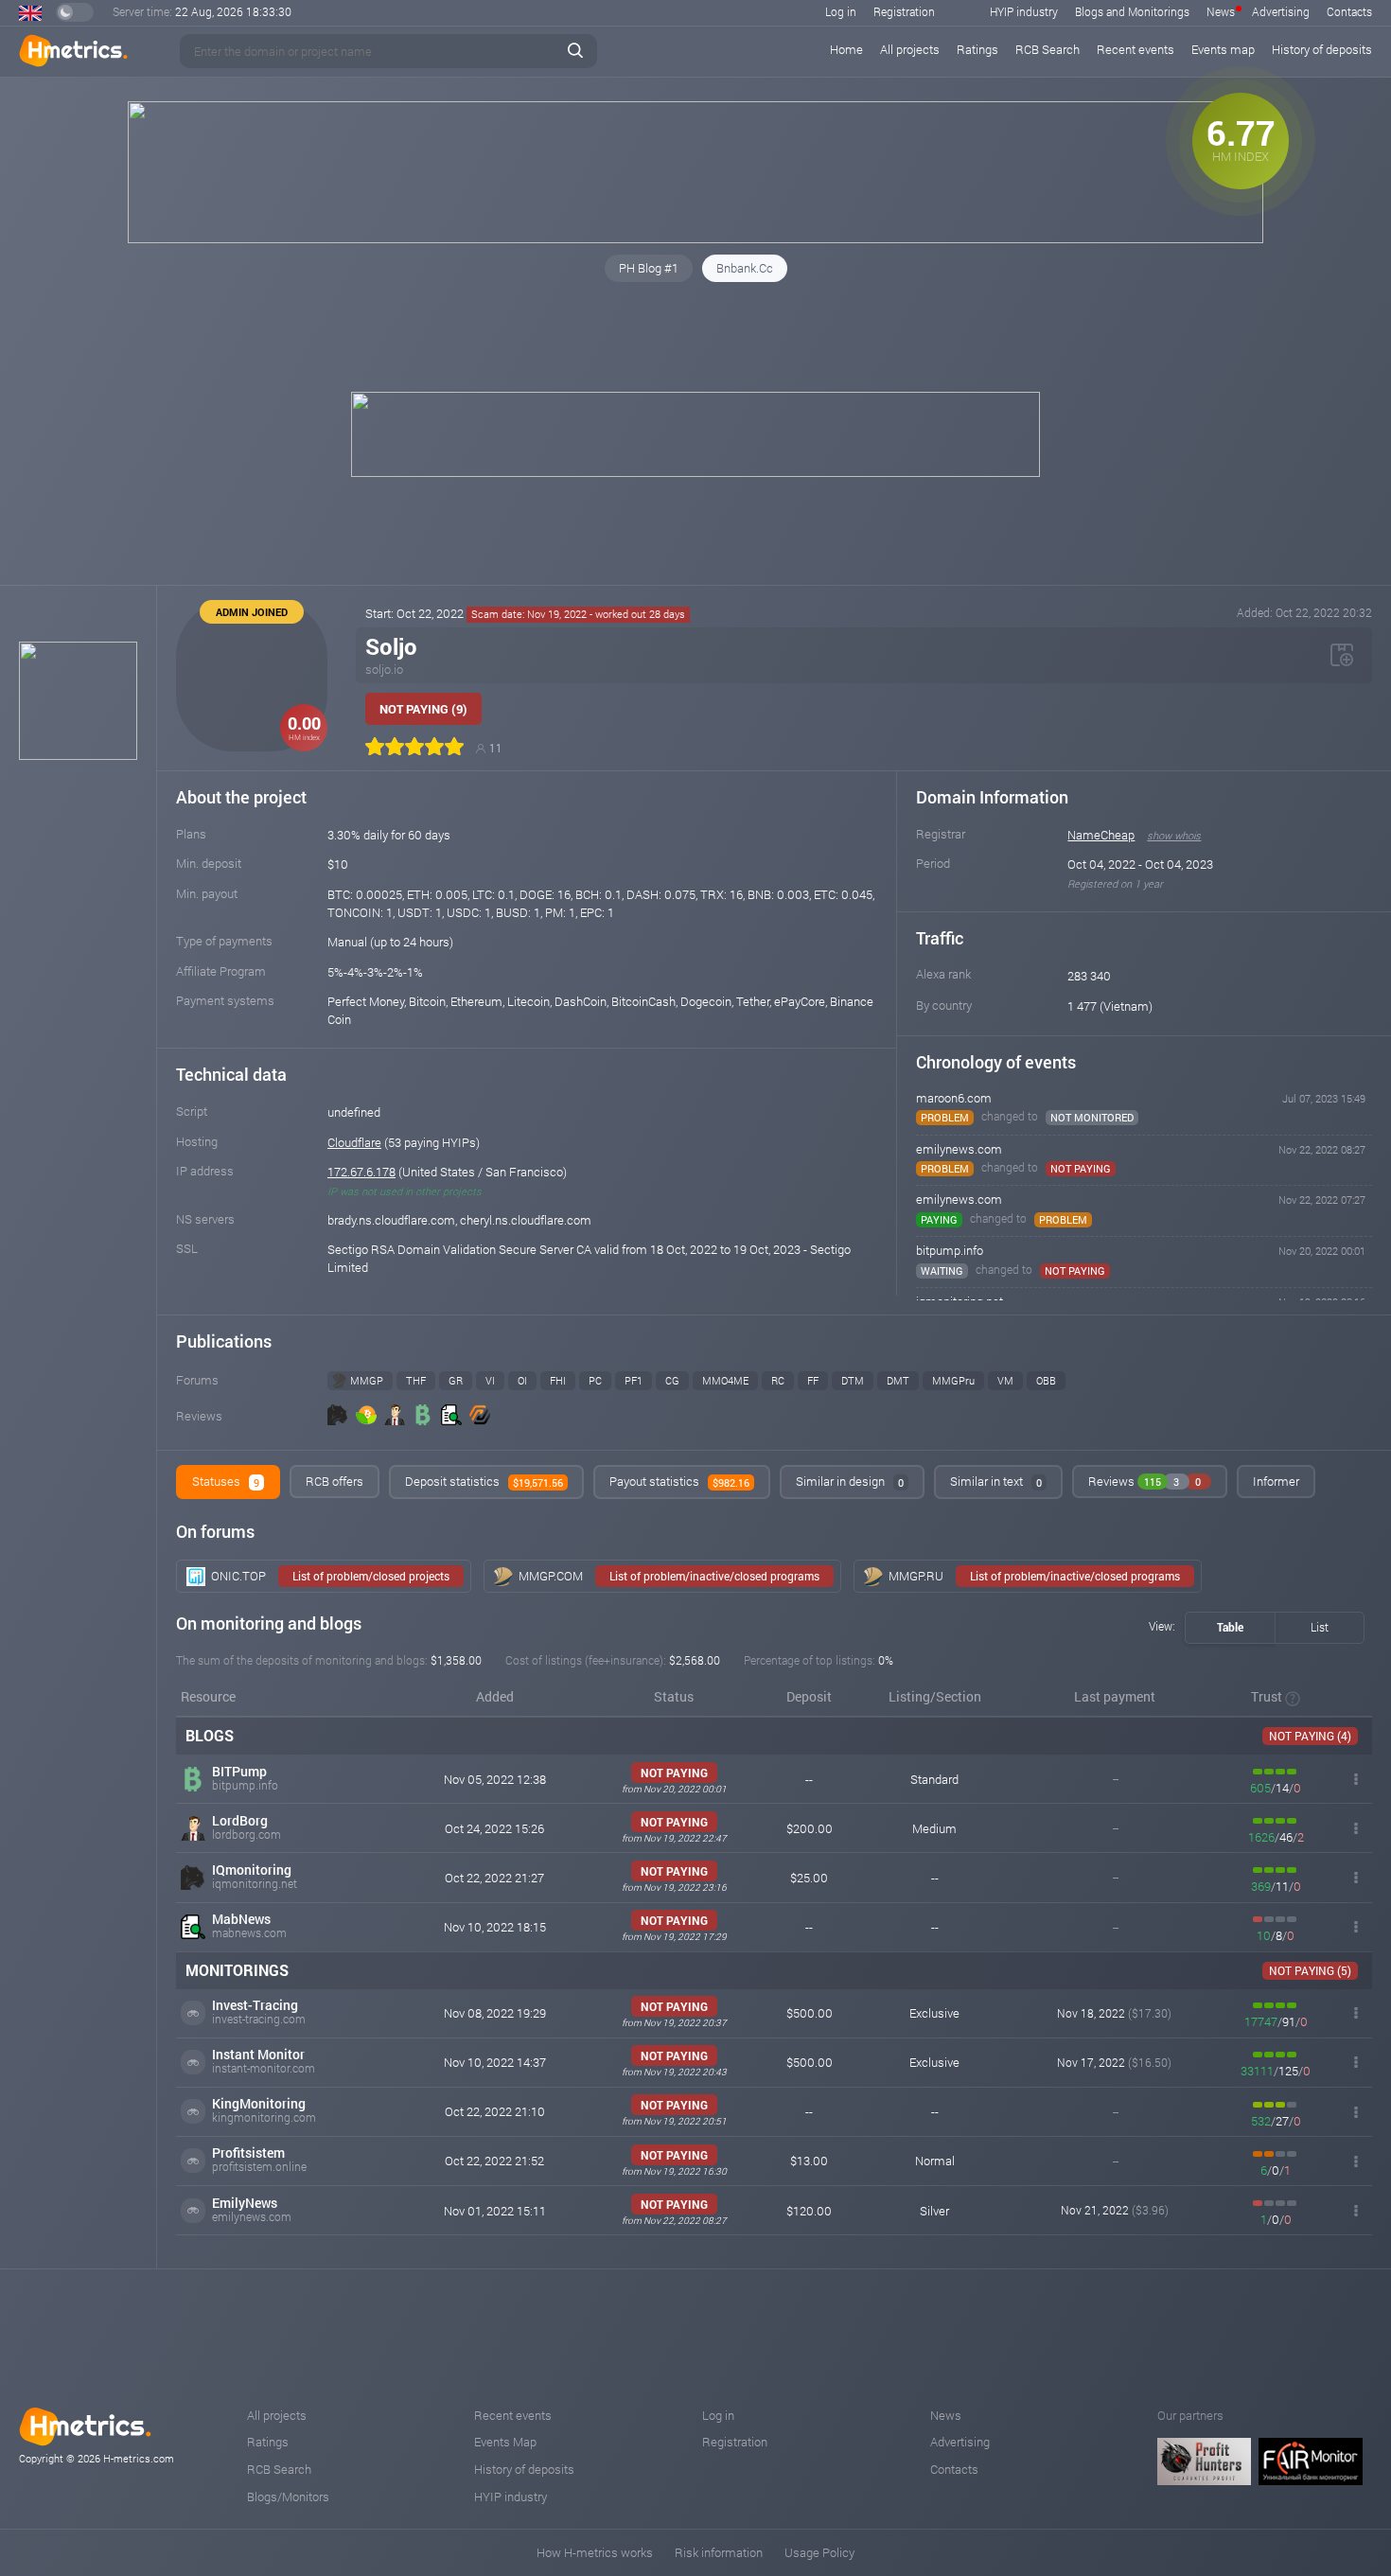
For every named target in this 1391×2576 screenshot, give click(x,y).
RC (778, 1380)
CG (672, 1380)
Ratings (977, 49)
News (1221, 11)
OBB (1046, 1380)
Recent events (1136, 49)
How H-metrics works (595, 2552)
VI (490, 1380)
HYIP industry (1024, 11)
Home (846, 49)
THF (416, 1380)
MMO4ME (725, 1380)
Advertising (1281, 11)
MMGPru (953, 1380)
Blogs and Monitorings (1132, 11)
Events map (1223, 49)
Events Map (505, 2442)
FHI (558, 1380)
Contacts (1349, 11)
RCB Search (1048, 49)
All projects (910, 49)
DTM (853, 1380)
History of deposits (1322, 49)
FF (813, 1380)
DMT (898, 1380)
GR (456, 1380)
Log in (841, 11)
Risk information (719, 2552)
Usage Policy (819, 2552)
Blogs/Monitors (288, 2497)
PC (595, 1380)
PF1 (634, 1380)
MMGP (367, 1380)
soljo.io (384, 669)
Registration (904, 11)
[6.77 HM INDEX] (695, 238)
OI (522, 1380)
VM (1005, 1380)
